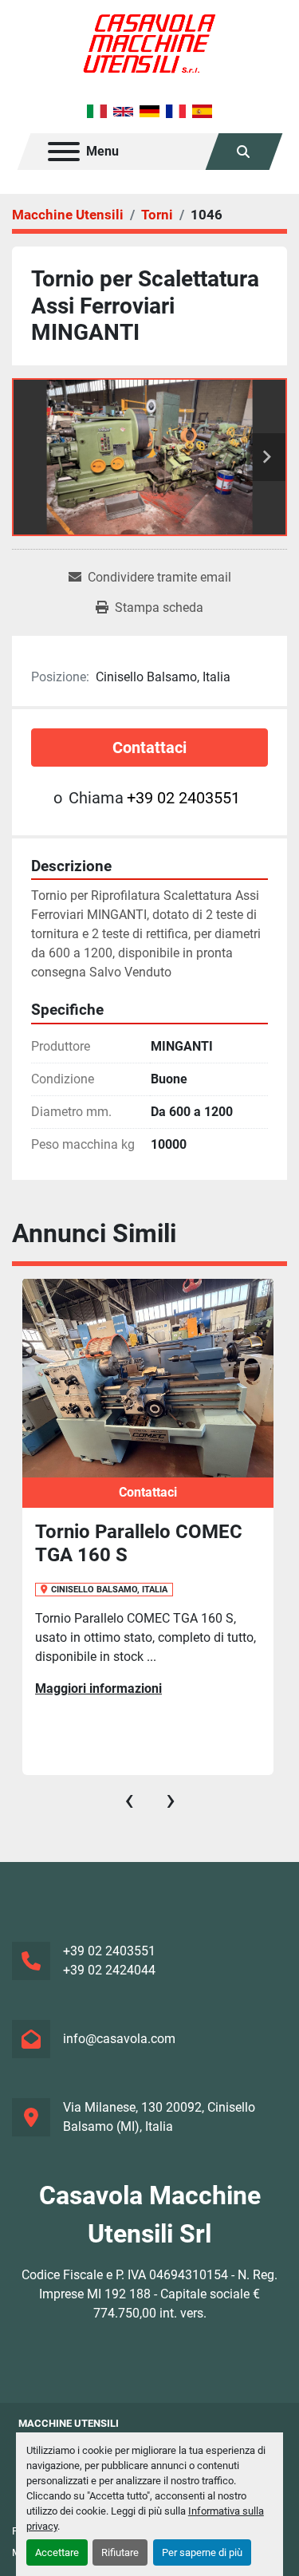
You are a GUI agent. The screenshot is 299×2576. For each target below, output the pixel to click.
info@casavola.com (119, 2039)
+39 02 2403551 (183, 798)
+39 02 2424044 (109, 1970)
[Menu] (64, 152)
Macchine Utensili (69, 2423)
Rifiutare (120, 2552)
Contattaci (149, 748)
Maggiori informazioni (98, 1688)
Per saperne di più (202, 2552)
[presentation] (129, 1800)
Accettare (57, 2552)
